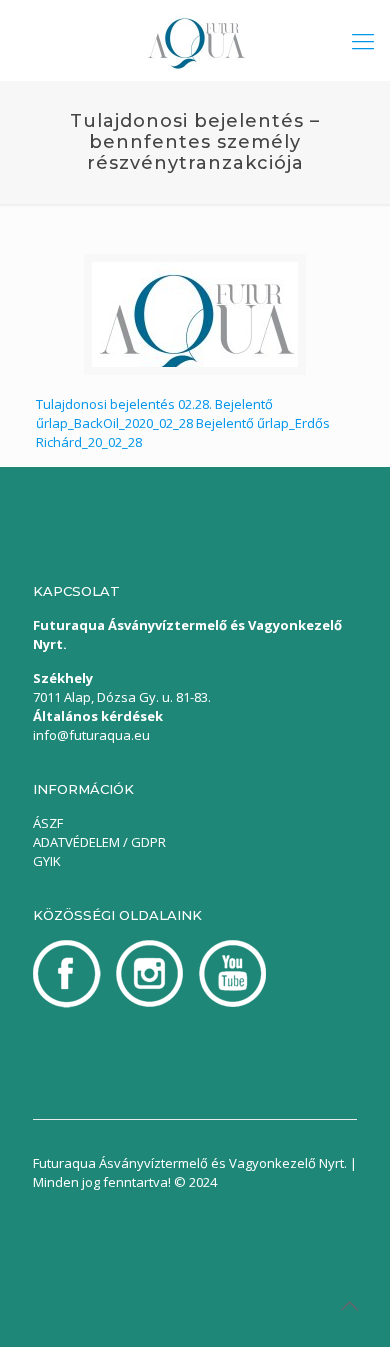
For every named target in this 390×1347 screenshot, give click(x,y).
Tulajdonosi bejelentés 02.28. (124, 404)
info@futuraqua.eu (91, 735)
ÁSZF (48, 823)
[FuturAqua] (195, 40)
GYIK (47, 861)
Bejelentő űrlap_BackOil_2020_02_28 (154, 413)
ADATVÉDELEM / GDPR (99, 842)
